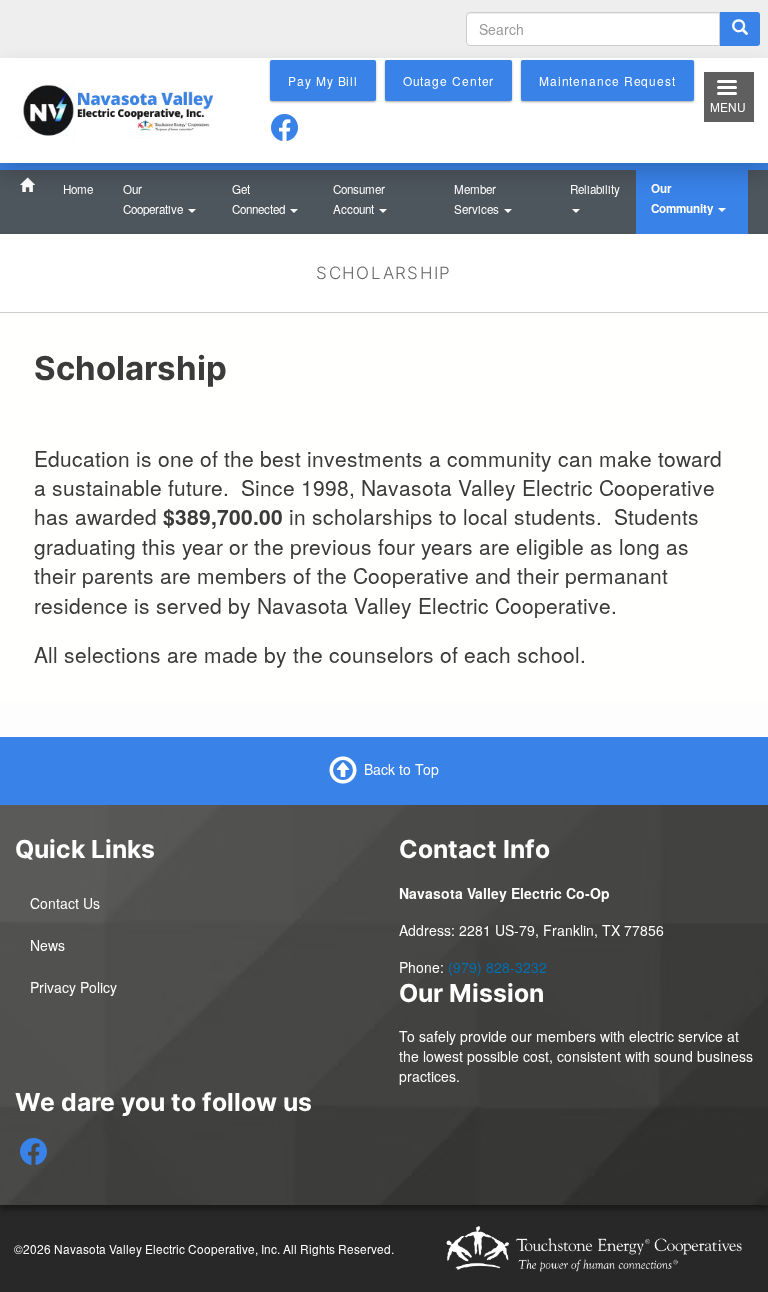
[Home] (118, 108)
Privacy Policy (73, 987)
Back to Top (401, 769)
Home (78, 189)
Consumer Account (359, 199)
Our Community (683, 198)
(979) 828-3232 (497, 967)
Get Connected (260, 199)
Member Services (478, 199)
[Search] (740, 29)
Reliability (595, 189)
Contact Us (65, 903)
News (47, 945)
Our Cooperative (154, 199)
